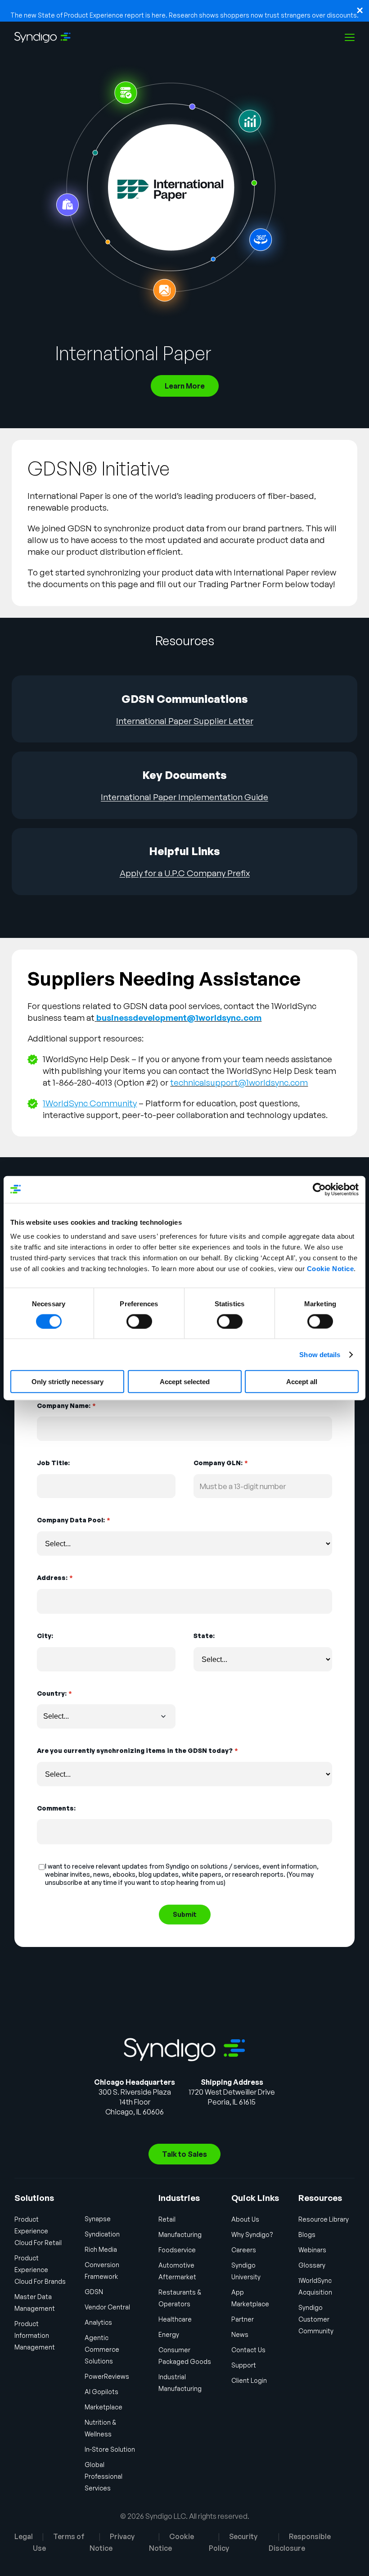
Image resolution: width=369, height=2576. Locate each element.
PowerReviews (107, 2376)
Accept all (302, 1382)
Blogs (307, 2234)
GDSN (94, 2292)
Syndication (102, 2234)
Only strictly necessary (67, 1382)
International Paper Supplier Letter (185, 721)
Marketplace (103, 2407)
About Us (245, 2219)
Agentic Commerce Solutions (102, 2349)
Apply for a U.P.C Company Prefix (185, 873)
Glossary (312, 2265)
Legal (24, 2536)
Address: (55, 1578)
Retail (167, 2219)
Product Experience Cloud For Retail (38, 2231)
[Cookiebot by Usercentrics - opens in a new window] (319, 1189)
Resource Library (324, 2219)
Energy (169, 2334)
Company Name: (66, 1406)
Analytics (98, 2322)
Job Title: (53, 1463)
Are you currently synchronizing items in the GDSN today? (137, 1750)
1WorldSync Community (90, 1103)
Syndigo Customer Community (316, 2319)
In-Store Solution (110, 2449)
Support (244, 2365)
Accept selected (185, 1382)
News (240, 2334)
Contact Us (248, 2350)
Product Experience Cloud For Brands (40, 2270)
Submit (185, 1914)
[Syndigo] (43, 37)
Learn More (185, 386)
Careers (244, 2250)
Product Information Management (35, 2335)
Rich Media (101, 2249)
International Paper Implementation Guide (184, 797)
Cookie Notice (331, 1269)
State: (204, 1636)
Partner (243, 2319)
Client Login (249, 2380)
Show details (320, 1354)
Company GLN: (220, 1463)
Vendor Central (107, 2307)
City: (45, 1636)
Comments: (56, 1808)
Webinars (312, 2250)
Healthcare (175, 2319)
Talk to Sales (184, 2154)
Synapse (98, 2219)
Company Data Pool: (73, 1520)
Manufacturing (180, 2234)
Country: (54, 1693)
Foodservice (177, 2250)
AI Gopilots (101, 2392)
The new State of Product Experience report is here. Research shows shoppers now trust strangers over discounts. (184, 15)
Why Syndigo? (252, 2234)
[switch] (139, 1321)
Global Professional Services (103, 2476)
